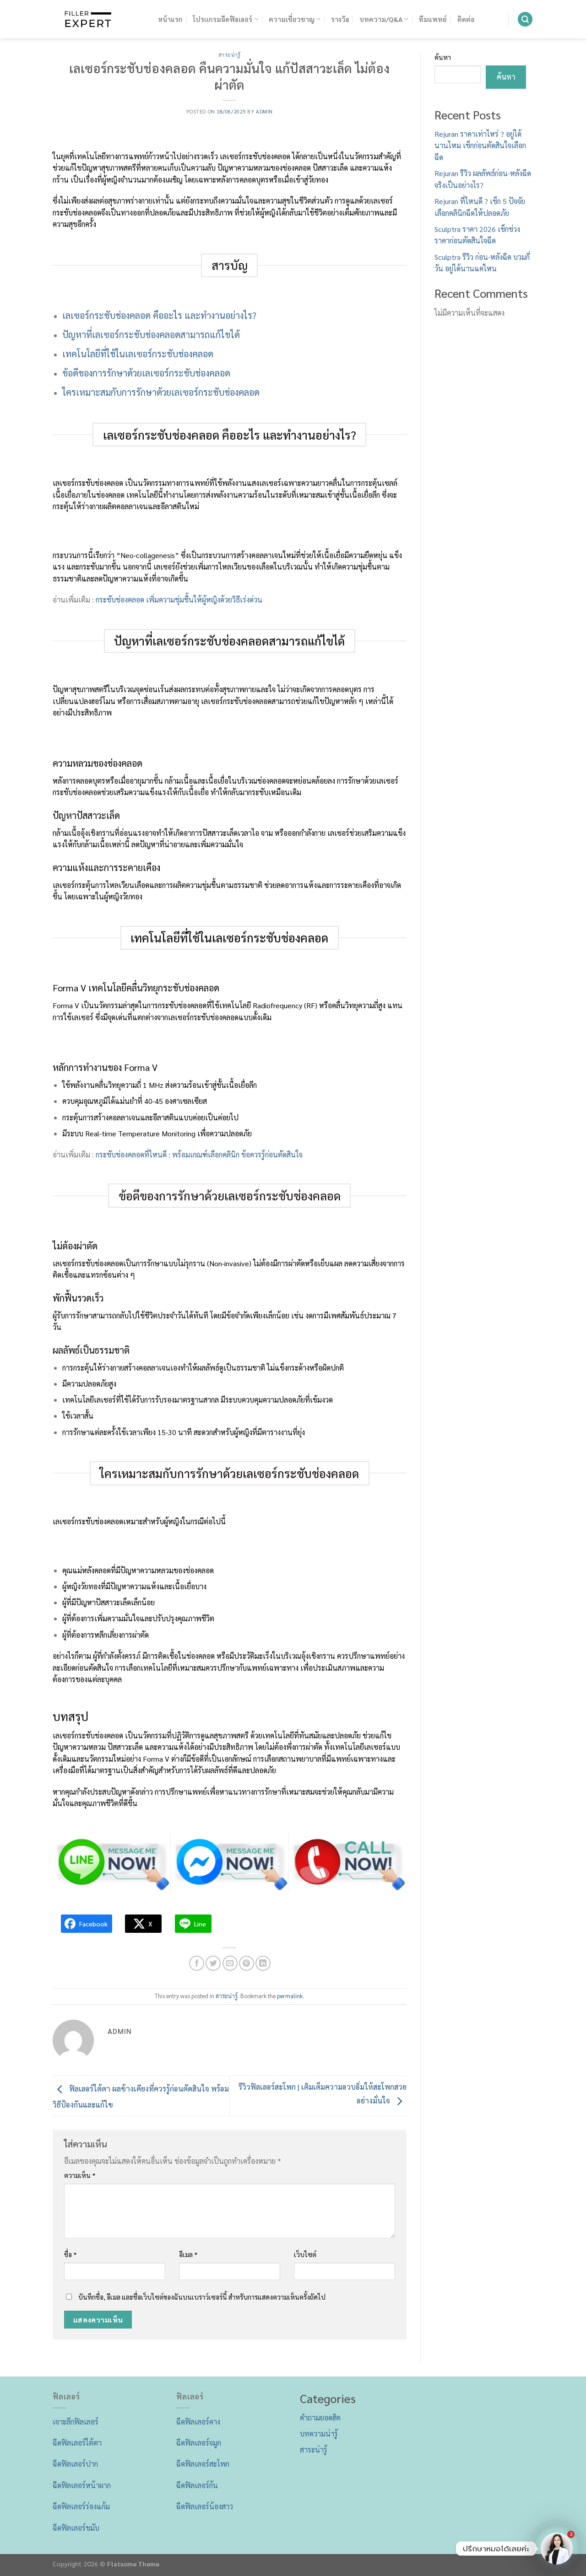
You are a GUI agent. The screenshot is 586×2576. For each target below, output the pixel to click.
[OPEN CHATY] (557, 2549)
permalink (290, 1996)
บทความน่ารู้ (319, 2433)
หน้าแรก (170, 19)
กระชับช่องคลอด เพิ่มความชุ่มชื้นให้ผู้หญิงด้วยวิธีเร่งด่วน (179, 600)
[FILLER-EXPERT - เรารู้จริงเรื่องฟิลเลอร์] (98, 19)
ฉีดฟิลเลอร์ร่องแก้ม (81, 2506)
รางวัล (340, 19)
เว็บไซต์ (305, 2254)
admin (264, 111)
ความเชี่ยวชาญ (292, 19)
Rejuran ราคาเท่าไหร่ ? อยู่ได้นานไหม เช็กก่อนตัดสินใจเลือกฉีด (480, 145)
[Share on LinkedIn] (263, 1963)
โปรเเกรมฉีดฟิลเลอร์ (222, 19)
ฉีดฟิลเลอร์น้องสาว (205, 2506)
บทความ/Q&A (381, 19)
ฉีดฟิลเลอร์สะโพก (203, 2464)
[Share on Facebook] (197, 1963)
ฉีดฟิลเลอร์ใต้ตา (77, 2443)
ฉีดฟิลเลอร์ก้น (197, 2485)
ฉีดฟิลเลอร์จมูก (199, 2443)
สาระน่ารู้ (230, 55)
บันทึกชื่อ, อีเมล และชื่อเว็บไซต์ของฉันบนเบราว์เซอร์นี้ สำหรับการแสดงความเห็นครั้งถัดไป (202, 2297)
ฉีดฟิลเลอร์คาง (198, 2422)
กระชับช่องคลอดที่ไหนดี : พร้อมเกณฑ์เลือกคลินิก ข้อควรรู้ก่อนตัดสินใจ (199, 1154)
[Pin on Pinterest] (247, 1963)
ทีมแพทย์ (433, 19)
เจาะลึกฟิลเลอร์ (76, 2422)
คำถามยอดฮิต (320, 2417)
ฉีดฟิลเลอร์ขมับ (76, 2528)
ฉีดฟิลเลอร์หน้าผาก (82, 2485)
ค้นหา (443, 57)
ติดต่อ (466, 19)
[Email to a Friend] (230, 1963)
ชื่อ (71, 2254)
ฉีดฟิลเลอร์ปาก (75, 2464)
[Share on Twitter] (213, 1963)
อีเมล (188, 2254)
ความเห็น (80, 2175)
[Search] (525, 19)
